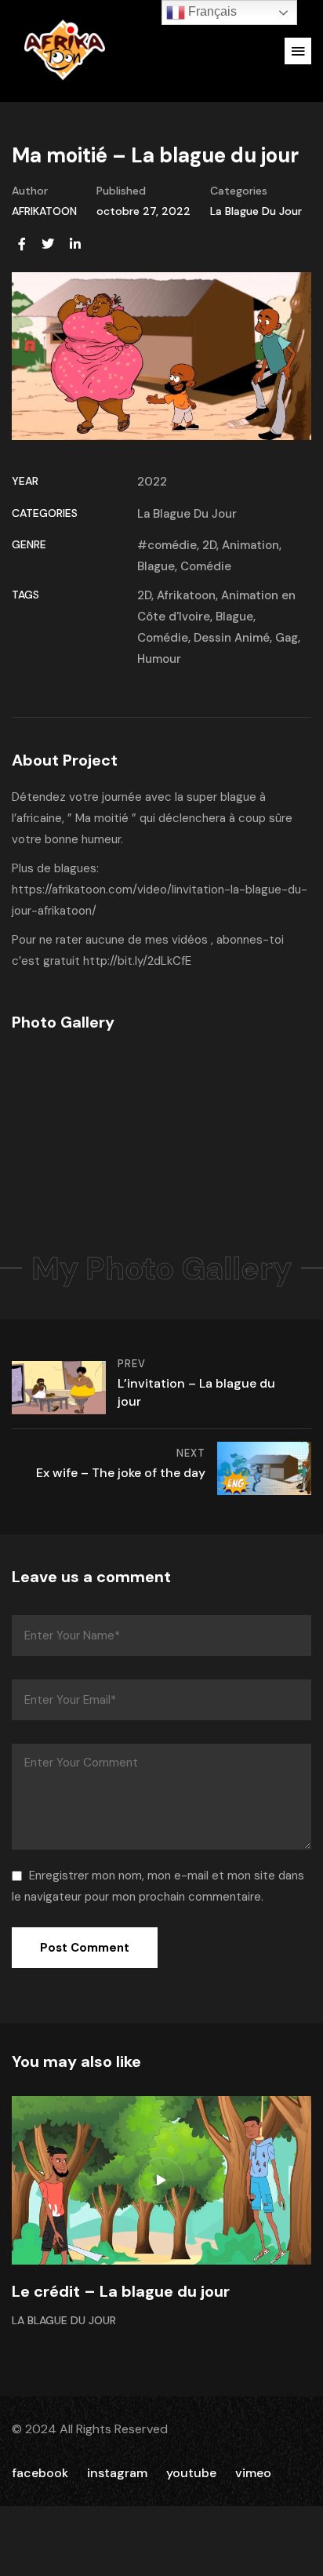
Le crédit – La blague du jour (121, 2291)
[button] (298, 51)
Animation (250, 545)
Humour (159, 659)
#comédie (167, 545)
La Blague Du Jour (256, 211)
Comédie (206, 566)
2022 (152, 482)
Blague (156, 566)
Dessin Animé (232, 638)
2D (209, 545)
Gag (287, 638)
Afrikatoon (186, 595)
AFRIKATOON (44, 211)
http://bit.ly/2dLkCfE (137, 961)
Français (211, 11)
